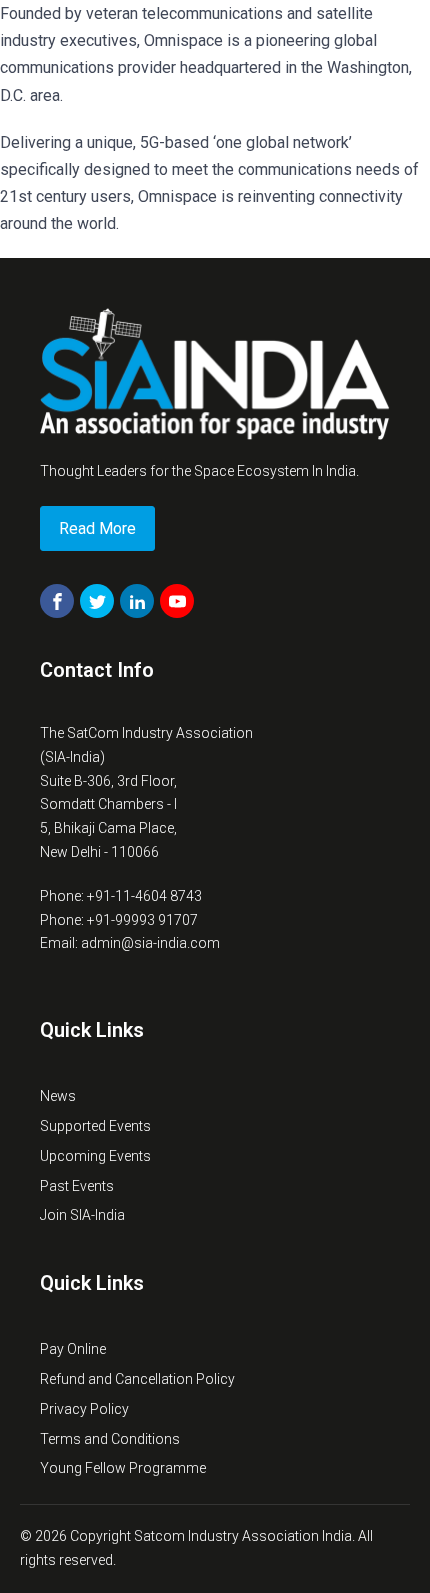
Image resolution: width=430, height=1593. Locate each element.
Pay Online (73, 1349)
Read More (97, 528)
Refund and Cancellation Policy (137, 1379)
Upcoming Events (95, 1156)
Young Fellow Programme (123, 1468)
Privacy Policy (84, 1409)
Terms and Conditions (110, 1439)
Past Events (77, 1186)
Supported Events (95, 1126)
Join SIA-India (82, 1215)
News (58, 1096)
